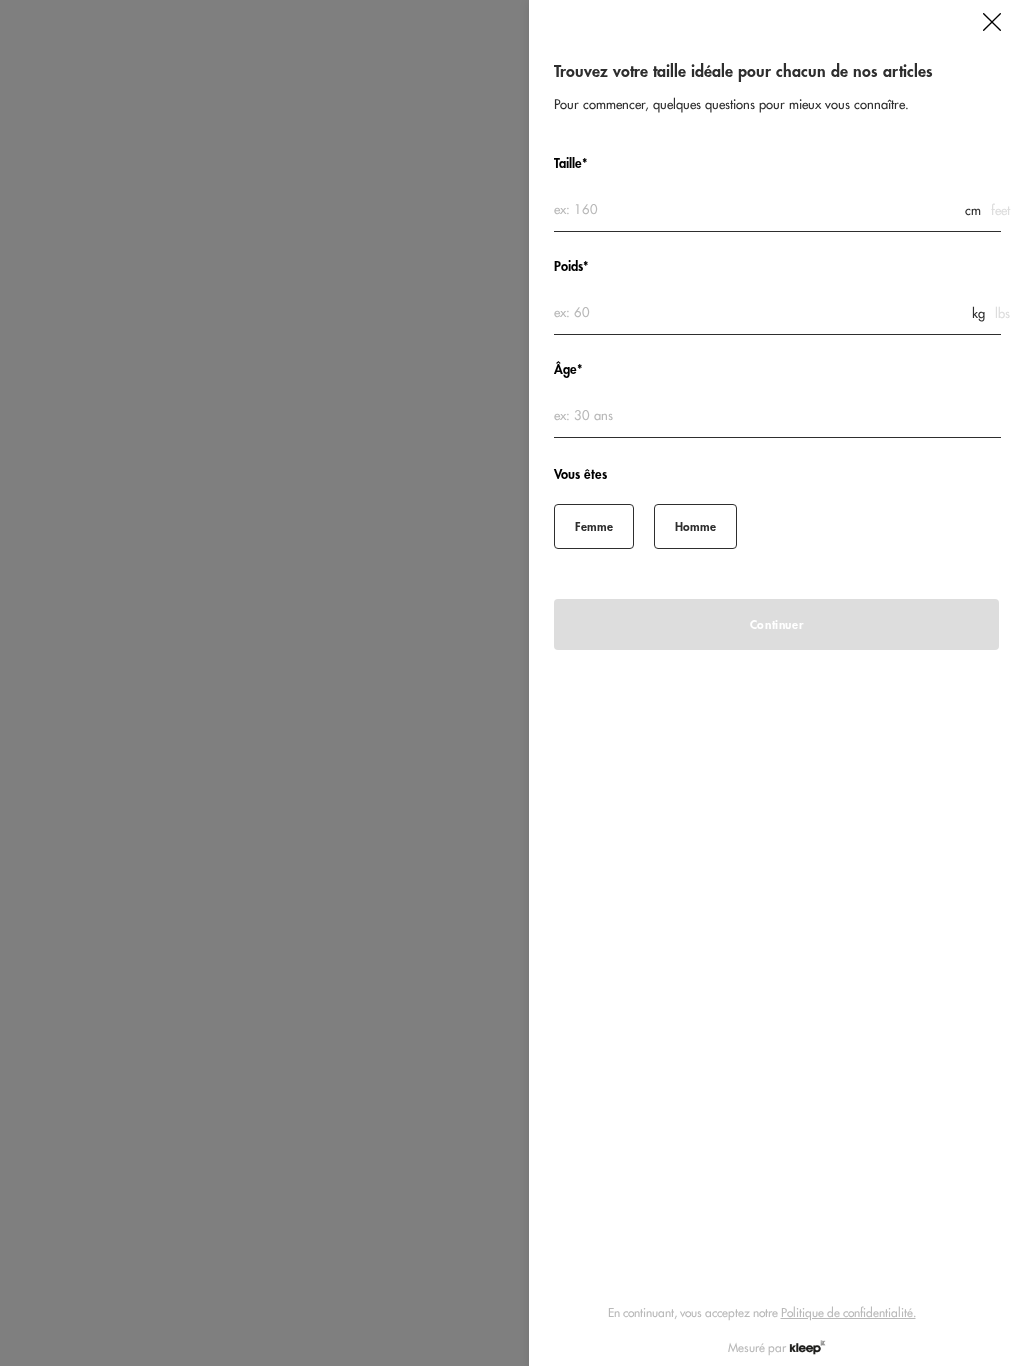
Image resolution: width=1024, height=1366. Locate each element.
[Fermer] (992, 22)
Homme (695, 526)
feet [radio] (1000, 210)
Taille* (570, 163)
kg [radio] (978, 313)
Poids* (571, 266)
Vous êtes (580, 474)
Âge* (568, 369)
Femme (594, 526)
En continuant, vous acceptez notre (762, 1312)
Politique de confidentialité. (848, 1312)
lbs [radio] (1002, 313)
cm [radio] (973, 210)
